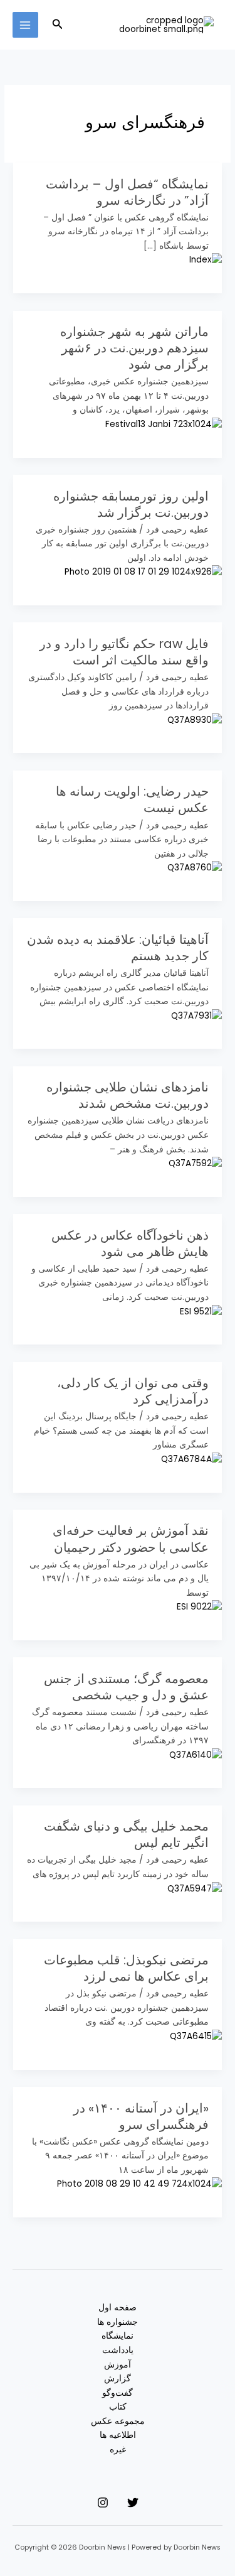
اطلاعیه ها (118, 2435)
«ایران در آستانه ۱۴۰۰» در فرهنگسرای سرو (141, 2116)
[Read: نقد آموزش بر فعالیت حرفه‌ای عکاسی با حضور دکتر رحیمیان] (199, 1607)
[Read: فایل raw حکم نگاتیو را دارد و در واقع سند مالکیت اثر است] (195, 720)
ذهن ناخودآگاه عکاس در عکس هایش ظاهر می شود (130, 1243)
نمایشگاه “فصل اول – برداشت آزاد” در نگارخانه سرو (127, 192)
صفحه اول (118, 2308)
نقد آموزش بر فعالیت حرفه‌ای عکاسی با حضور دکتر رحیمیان (131, 1539)
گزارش (118, 2378)
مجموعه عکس (118, 2421)
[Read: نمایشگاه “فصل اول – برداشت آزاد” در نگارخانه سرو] (206, 260)
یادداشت (118, 2350)
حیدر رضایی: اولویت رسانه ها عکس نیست (132, 799)
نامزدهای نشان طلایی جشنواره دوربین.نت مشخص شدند (128, 1095)
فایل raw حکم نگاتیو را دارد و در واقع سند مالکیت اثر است (124, 652)
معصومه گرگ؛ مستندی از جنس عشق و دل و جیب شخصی (126, 1687)
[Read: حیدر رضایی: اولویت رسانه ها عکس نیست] (195, 868)
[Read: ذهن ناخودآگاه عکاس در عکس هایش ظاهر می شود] (201, 1312)
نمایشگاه (118, 2336)
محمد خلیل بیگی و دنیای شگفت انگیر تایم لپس (126, 1834)
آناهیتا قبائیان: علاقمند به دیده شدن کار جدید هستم (118, 948)
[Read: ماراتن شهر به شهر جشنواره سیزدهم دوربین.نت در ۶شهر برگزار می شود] (164, 424)
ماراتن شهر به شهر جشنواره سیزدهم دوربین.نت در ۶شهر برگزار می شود (134, 348)
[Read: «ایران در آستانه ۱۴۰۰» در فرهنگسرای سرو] (139, 2184)
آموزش (118, 2365)
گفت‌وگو (118, 2393)
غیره (118, 2449)
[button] (56, 25)
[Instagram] (103, 2503)
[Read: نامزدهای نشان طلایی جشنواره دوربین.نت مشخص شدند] (195, 1163)
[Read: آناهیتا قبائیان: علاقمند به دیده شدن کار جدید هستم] (196, 1016)
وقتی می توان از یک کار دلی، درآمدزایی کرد (133, 1391)
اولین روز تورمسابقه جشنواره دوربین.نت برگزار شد (131, 504)
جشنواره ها (118, 2322)
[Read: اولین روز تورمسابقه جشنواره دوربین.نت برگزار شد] (143, 572)
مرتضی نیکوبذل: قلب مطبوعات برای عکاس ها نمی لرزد (126, 1968)
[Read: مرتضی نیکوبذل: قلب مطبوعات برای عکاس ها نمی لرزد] (196, 2036)
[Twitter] (133, 2503)
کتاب (118, 2407)
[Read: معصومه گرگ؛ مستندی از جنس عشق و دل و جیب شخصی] (196, 1755)
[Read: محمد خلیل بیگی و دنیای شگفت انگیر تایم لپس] (195, 1889)
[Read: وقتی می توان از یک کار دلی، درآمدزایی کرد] (191, 1459)
